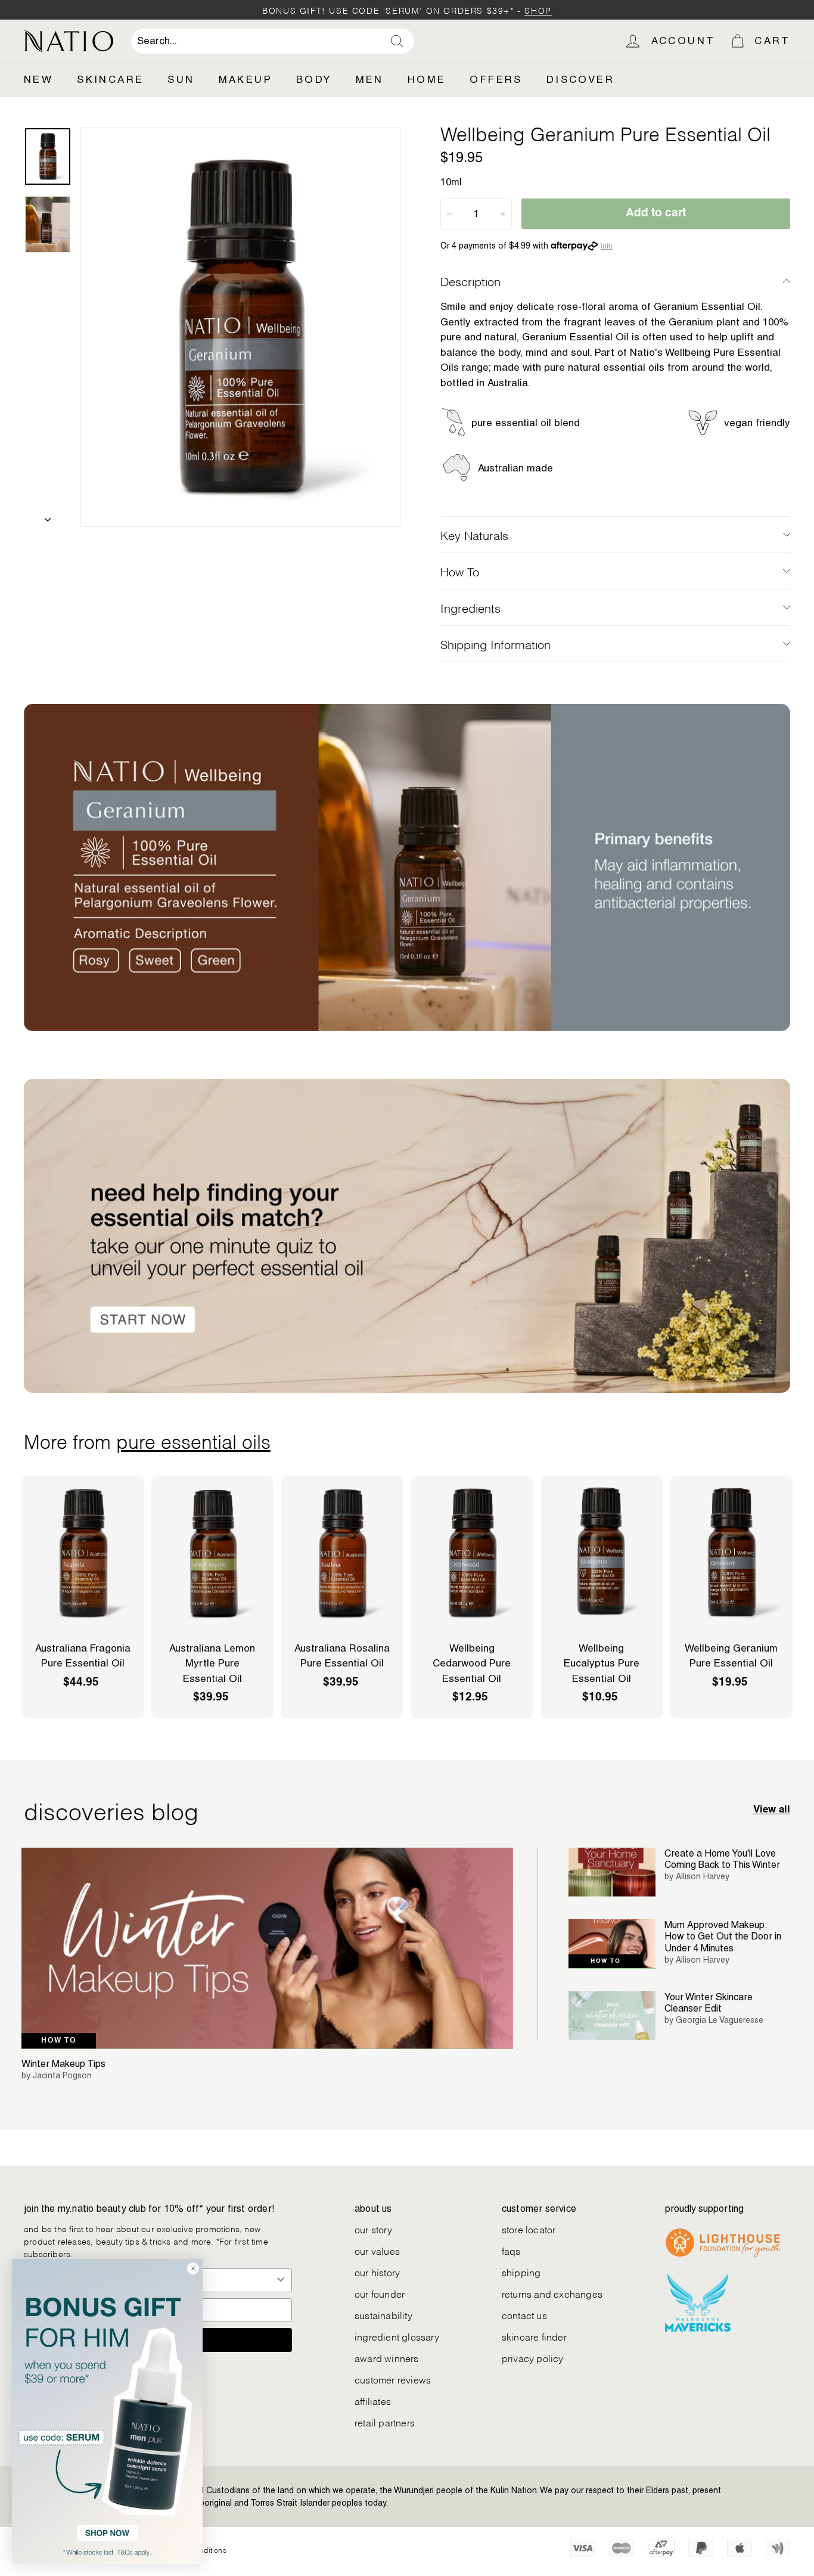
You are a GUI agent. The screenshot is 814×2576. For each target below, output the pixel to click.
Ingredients (470, 607)
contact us (524, 2315)
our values (377, 2250)
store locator (529, 2229)
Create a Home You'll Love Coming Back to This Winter (722, 1859)
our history (377, 2272)
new (38, 79)
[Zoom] (240, 327)
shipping (521, 2272)
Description (470, 281)
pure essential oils (193, 1440)
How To (460, 571)
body (314, 79)
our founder (380, 2293)
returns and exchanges (552, 2293)
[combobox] (273, 41)
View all (772, 1810)
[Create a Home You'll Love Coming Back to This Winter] (612, 1872)
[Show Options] (281, 2280)
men (370, 79)
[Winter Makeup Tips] (267, 1948)
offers (496, 79)
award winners (387, 2358)
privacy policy (533, 2358)
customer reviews (393, 2379)
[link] (107, 2411)
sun (181, 79)
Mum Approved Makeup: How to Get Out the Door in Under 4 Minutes (723, 1936)
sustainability (383, 2315)
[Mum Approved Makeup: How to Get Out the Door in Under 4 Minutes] (612, 1944)
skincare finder (534, 2336)
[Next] (48, 516)
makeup (246, 79)
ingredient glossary (397, 2336)
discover (580, 79)
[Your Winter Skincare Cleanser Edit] (612, 2016)
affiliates (373, 2400)
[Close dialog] (193, 2268)
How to (59, 2041)
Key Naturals (474, 535)
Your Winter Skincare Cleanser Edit (709, 2003)
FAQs (511, 2250)
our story (373, 2229)
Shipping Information (495, 644)
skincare (110, 79)
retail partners (385, 2422)
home (427, 79)
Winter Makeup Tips (63, 2064)
